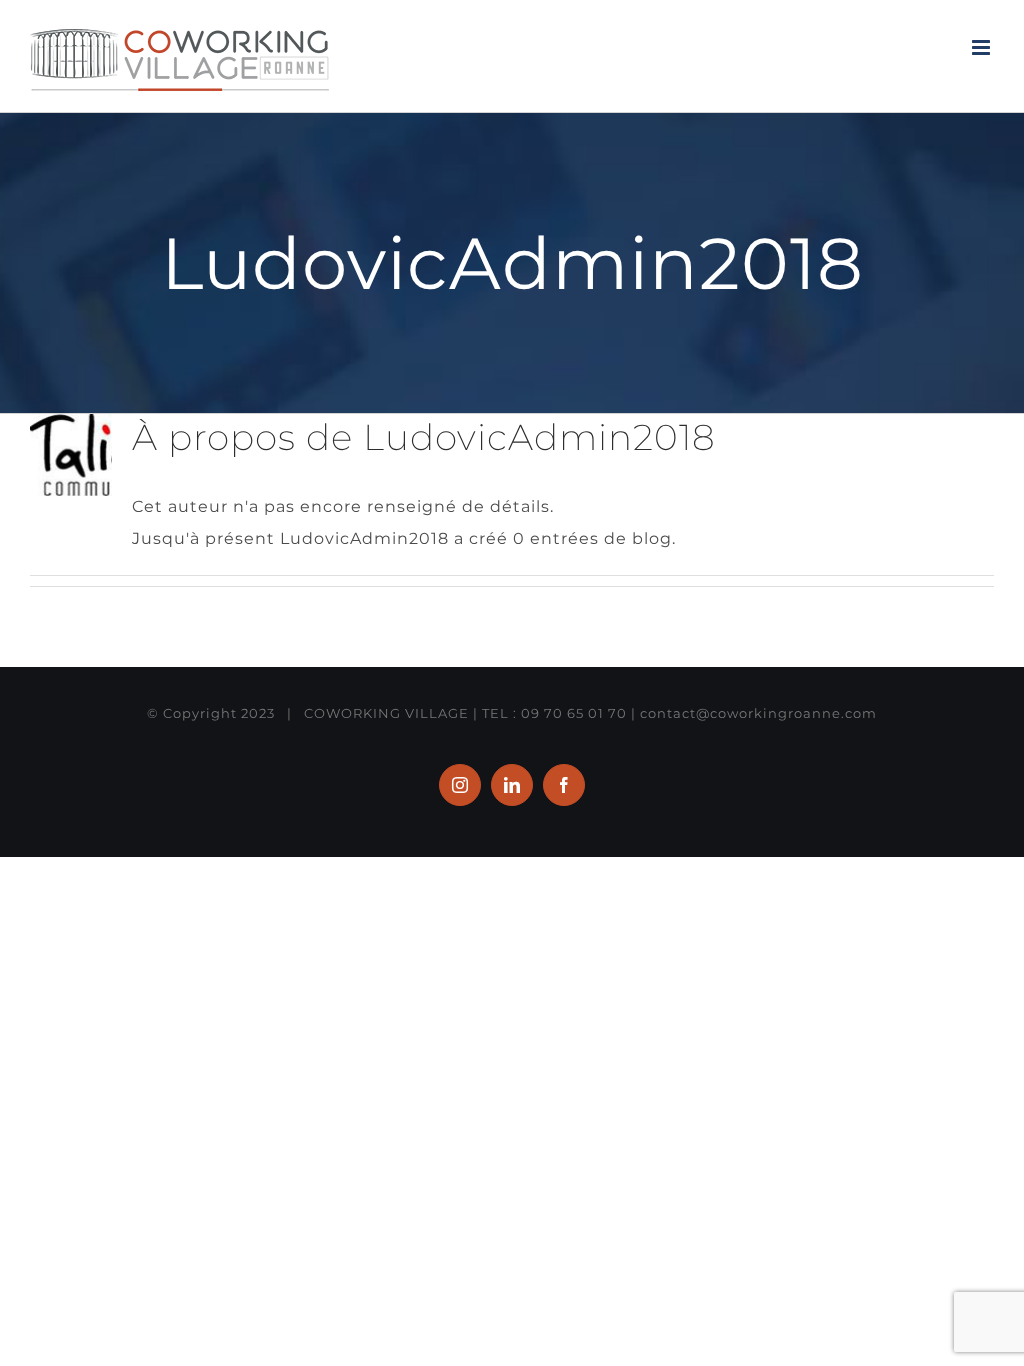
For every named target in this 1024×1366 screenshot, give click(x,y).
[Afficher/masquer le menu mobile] (983, 47)
